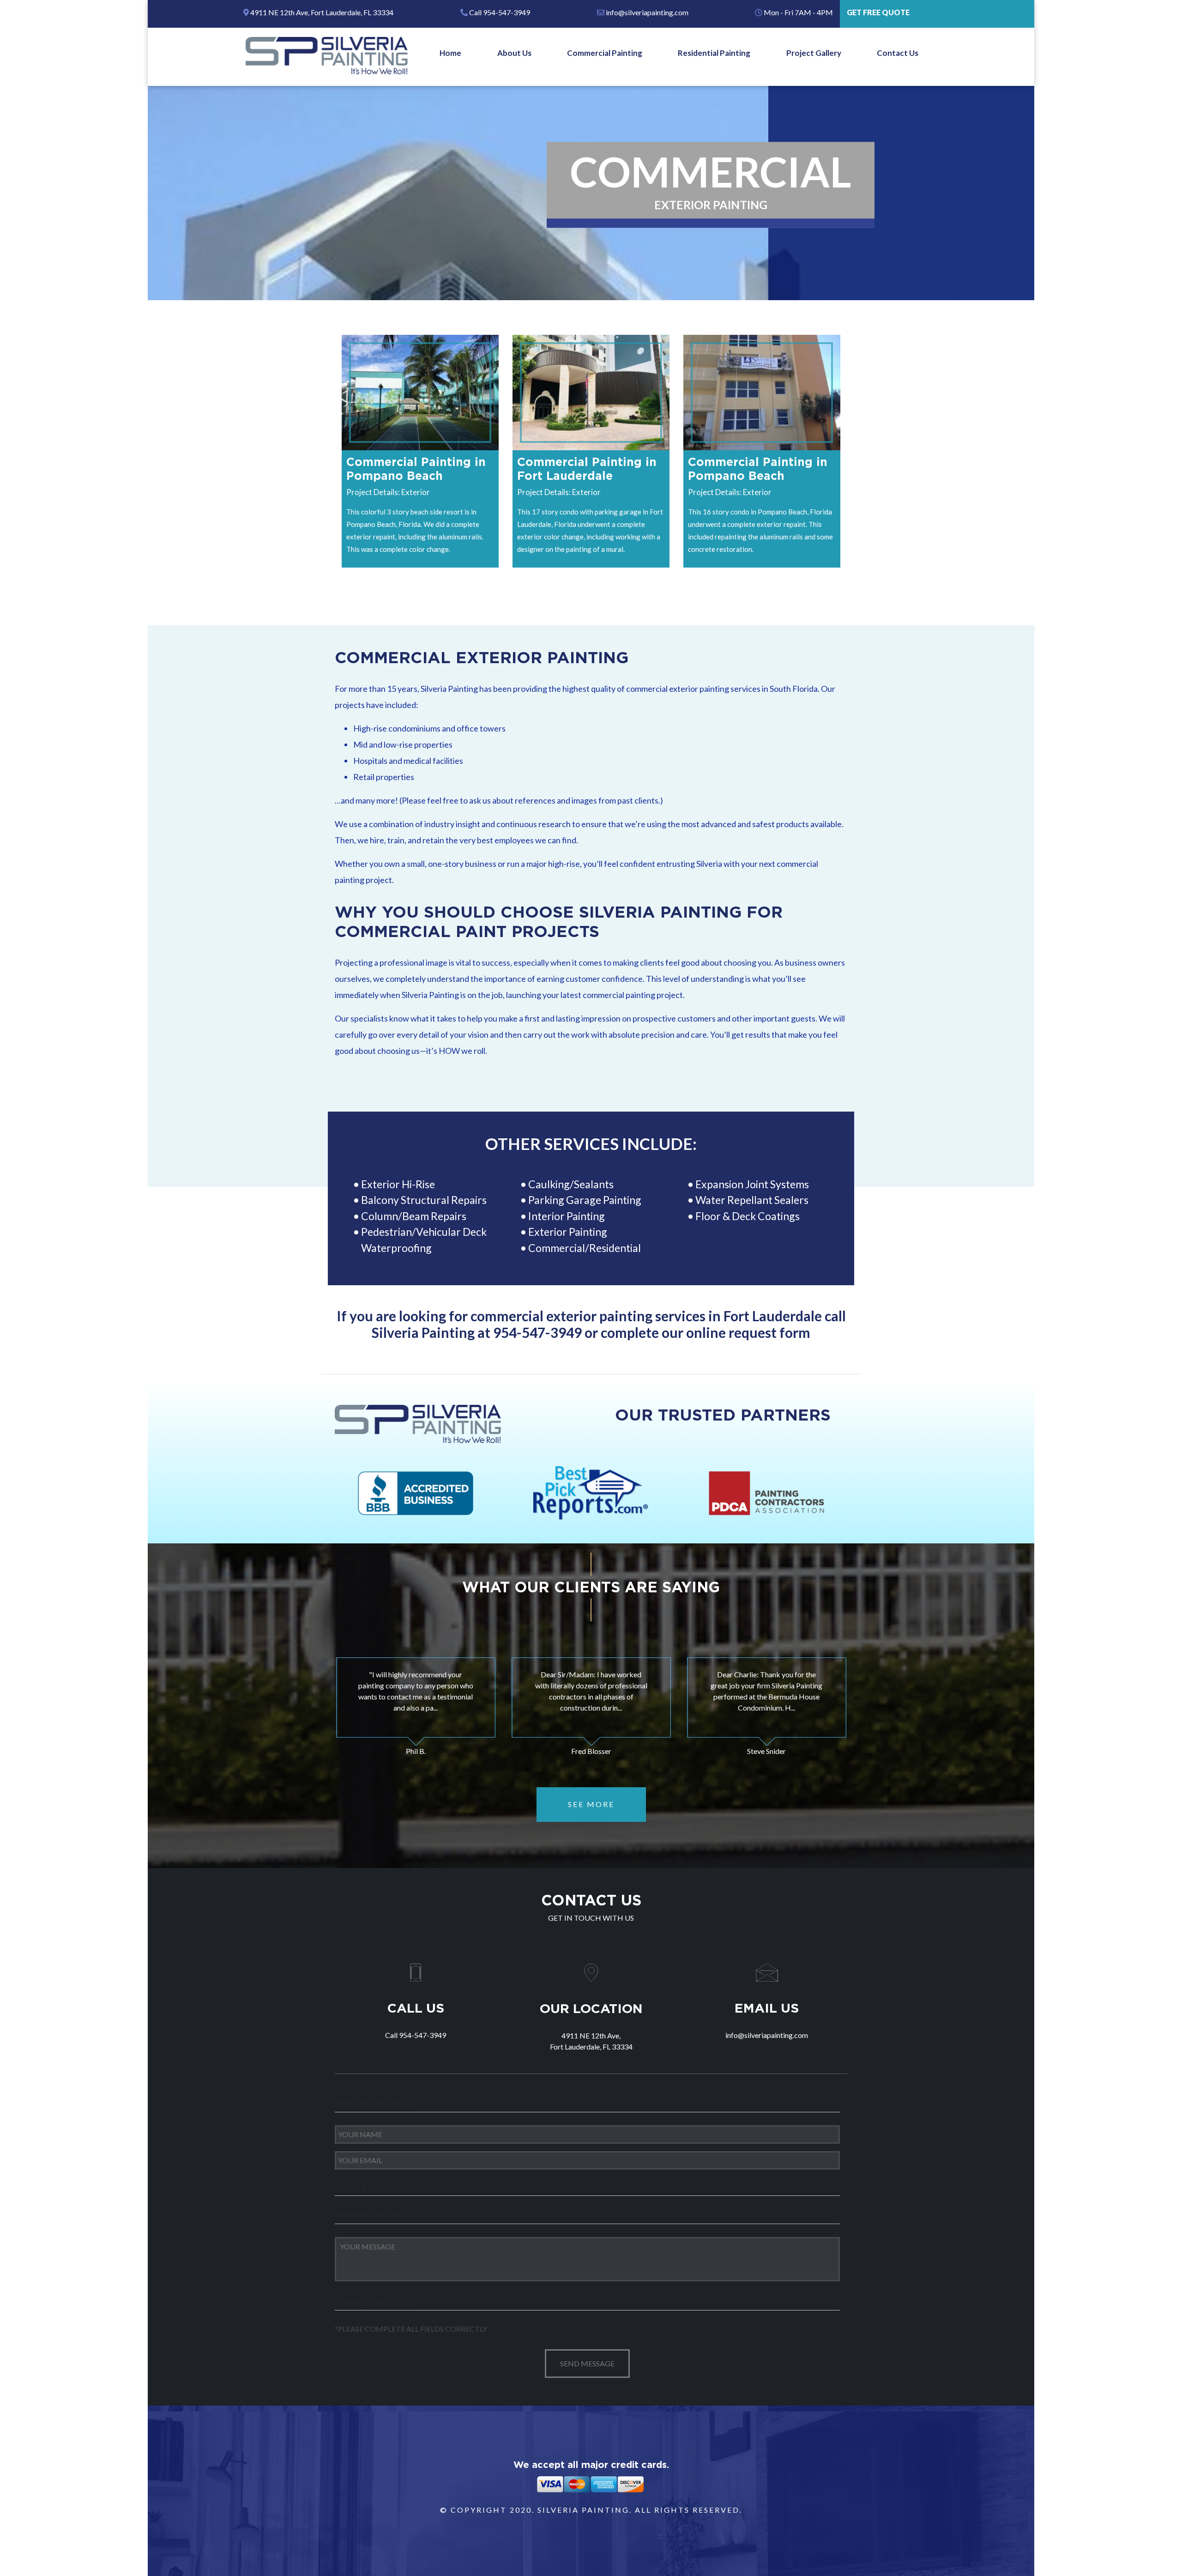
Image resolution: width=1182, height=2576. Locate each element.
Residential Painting (714, 53)
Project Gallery (814, 53)
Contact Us (898, 53)
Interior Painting (567, 1216)
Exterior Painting (568, 1232)
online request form (748, 1332)
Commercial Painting (605, 53)
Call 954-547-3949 (499, 12)
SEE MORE (591, 1804)
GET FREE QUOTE (878, 12)
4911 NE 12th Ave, (321, 12)
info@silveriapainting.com (646, 12)
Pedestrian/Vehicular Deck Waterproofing (424, 1240)
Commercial (557, 1248)
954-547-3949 (537, 1332)
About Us (514, 53)
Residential (615, 1248)
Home (450, 53)
